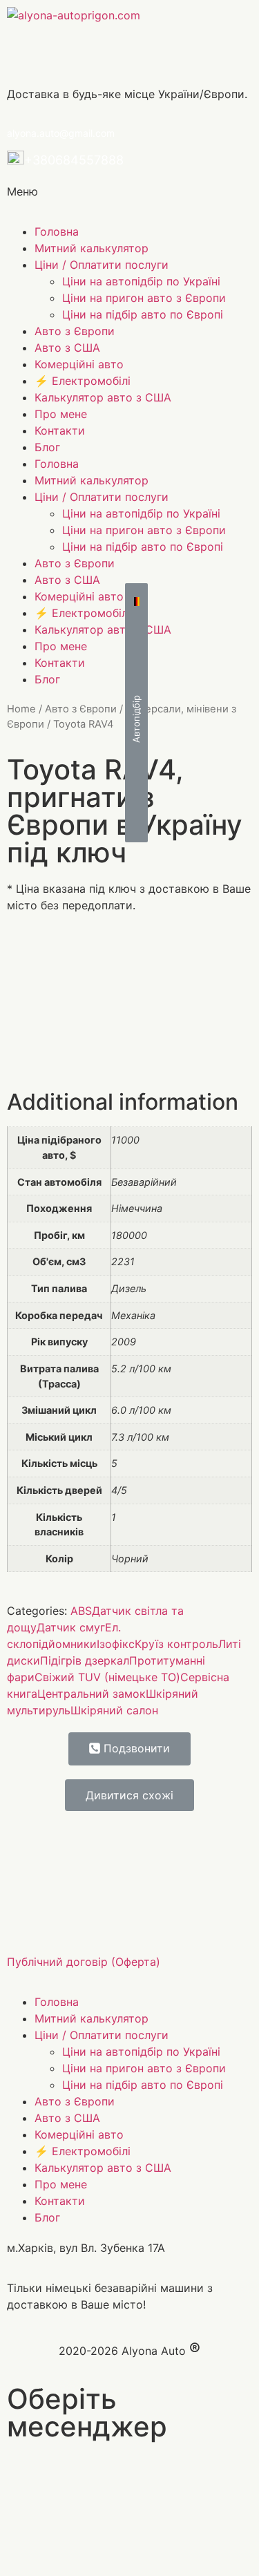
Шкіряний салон (114, 1710)
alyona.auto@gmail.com (61, 133)
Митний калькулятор (92, 248)
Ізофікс (116, 1644)
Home (21, 709)
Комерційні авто (79, 364)
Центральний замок (92, 1694)
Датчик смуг (71, 1627)
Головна (57, 231)
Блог (47, 447)
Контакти (60, 430)
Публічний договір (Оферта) (84, 1962)
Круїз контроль (176, 1644)
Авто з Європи (75, 331)
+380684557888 (74, 160)
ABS (81, 1611)
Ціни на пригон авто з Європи (144, 298)
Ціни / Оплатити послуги (102, 265)
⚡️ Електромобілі (83, 381)
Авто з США (67, 348)
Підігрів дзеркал (85, 1660)
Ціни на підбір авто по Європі (143, 314)
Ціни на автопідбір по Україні (141, 281)
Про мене (61, 414)
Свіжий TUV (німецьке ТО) (107, 1677)
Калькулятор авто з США (103, 397)
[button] (136, 713)
